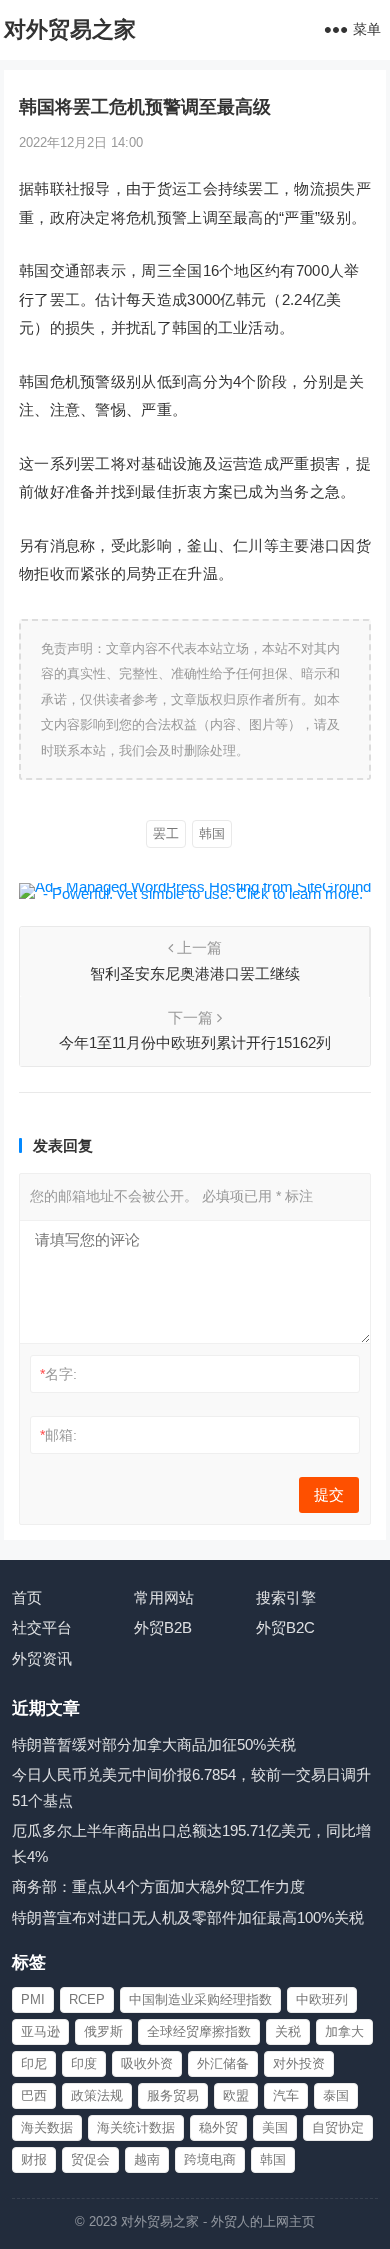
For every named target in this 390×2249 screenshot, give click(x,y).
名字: (58, 1374)
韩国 (212, 833)
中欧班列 (322, 1999)
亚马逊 (40, 2031)
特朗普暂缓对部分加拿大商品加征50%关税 (154, 1744)
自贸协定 (338, 2127)
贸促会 (90, 2159)
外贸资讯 (42, 1658)
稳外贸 (218, 2127)
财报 (34, 2159)
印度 (84, 2063)
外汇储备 (223, 2063)
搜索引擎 (286, 1597)
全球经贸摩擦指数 (199, 2031)
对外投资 (299, 2063)
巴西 (34, 2095)
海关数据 (47, 2127)
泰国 (336, 2095)
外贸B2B (163, 1627)
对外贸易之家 (70, 29)
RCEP (87, 1999)
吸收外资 (147, 2063)
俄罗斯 (103, 2031)
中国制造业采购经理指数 (200, 1999)
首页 (27, 1597)
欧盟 (236, 2095)
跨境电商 (210, 2159)
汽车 (286, 2095)
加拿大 (344, 2031)
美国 (275, 2127)
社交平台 (42, 1627)
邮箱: (58, 1435)
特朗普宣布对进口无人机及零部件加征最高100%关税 (188, 1917)
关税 (288, 2031)
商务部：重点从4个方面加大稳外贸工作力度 (158, 1886)
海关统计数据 (136, 2127)
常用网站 (164, 1597)
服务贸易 (173, 2095)
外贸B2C (285, 1627)
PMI (33, 1999)
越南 (147, 2159)
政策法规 (97, 2095)
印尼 (34, 2063)
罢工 (166, 833)
